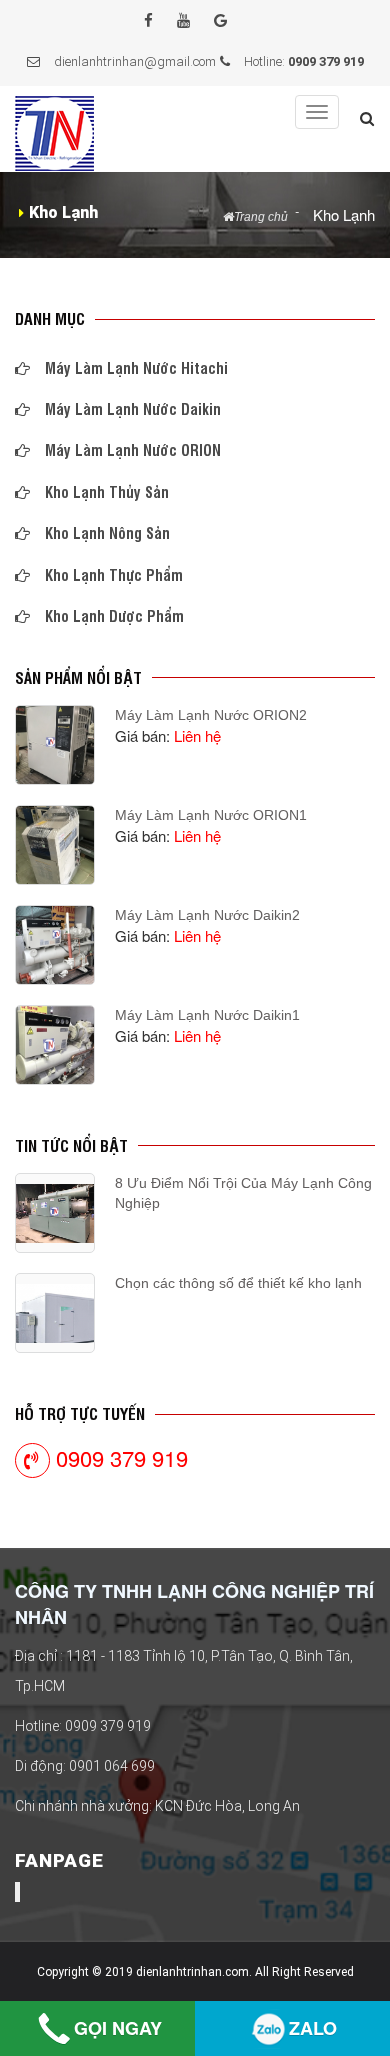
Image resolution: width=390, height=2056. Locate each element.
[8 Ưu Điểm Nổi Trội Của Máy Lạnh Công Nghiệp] (55, 1213)
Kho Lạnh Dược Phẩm (114, 615)
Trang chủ (261, 217)
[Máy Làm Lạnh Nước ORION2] (55, 745)
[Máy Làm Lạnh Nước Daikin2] (55, 945)
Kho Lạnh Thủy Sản (107, 491)
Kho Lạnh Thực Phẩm (114, 574)
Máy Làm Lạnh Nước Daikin (133, 408)
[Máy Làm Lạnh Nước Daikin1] (55, 1045)
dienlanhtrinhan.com (192, 1972)
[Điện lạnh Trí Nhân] (55, 130)
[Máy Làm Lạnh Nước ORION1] (55, 845)
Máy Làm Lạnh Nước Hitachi (136, 367)
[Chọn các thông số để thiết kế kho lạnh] (55, 1313)
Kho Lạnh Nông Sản (107, 532)
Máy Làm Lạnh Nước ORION (133, 449)
